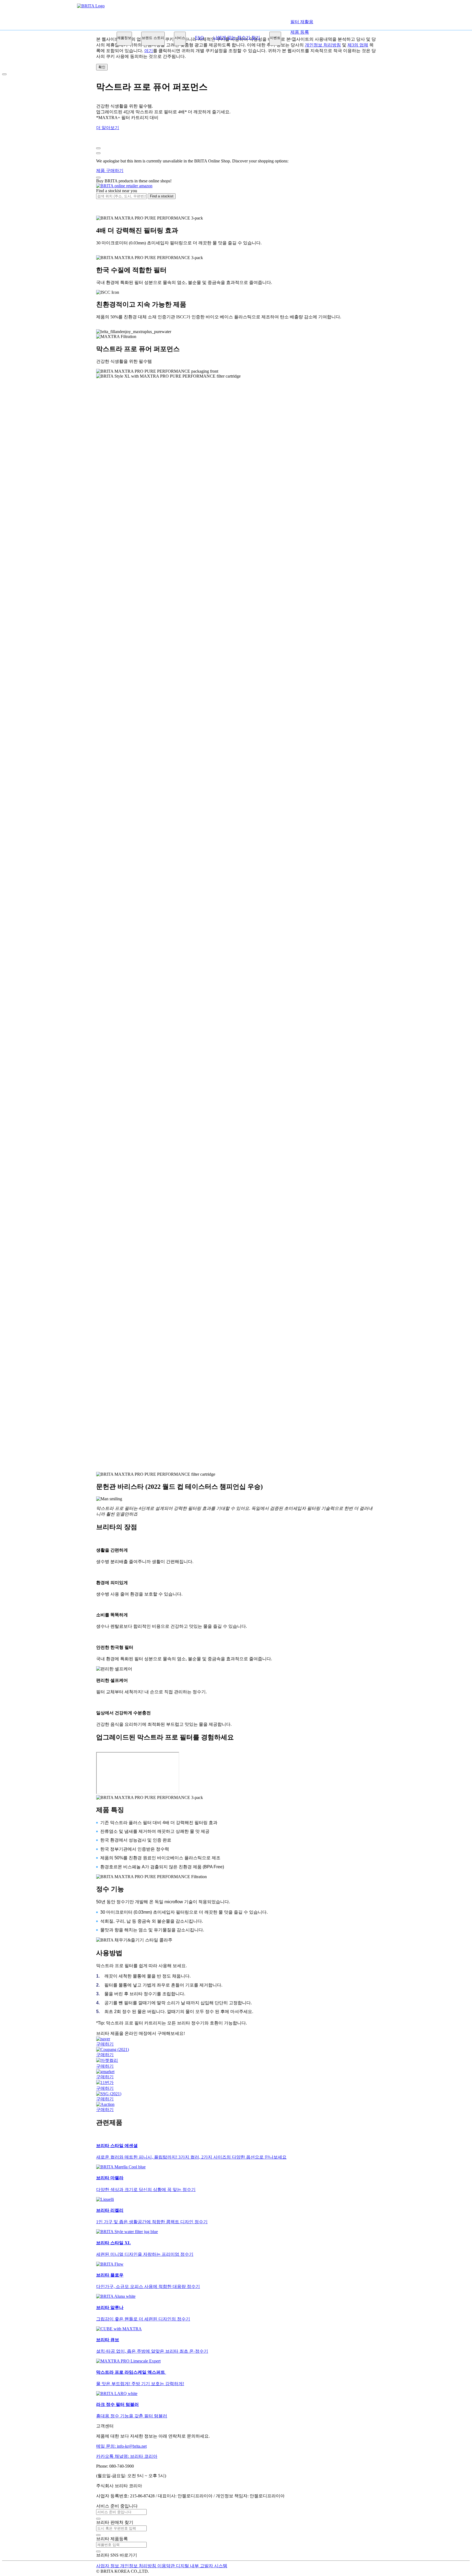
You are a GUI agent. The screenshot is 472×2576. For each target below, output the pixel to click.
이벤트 (275, 38)
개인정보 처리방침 (139, 2566)
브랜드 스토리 (153, 38)
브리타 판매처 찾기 (115, 2522)
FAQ (199, 38)
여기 (149, 51)
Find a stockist (162, 196)
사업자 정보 (108, 2566)
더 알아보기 (108, 128)
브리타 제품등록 (112, 2539)
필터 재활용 (302, 22)
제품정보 (124, 38)
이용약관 (167, 2566)
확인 (102, 67)
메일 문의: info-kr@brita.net (121, 2446)
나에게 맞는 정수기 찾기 (237, 38)
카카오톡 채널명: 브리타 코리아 (127, 2456)
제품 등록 (300, 32)
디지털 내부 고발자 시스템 (202, 2566)
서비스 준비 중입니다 (117, 2506)
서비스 (180, 38)
